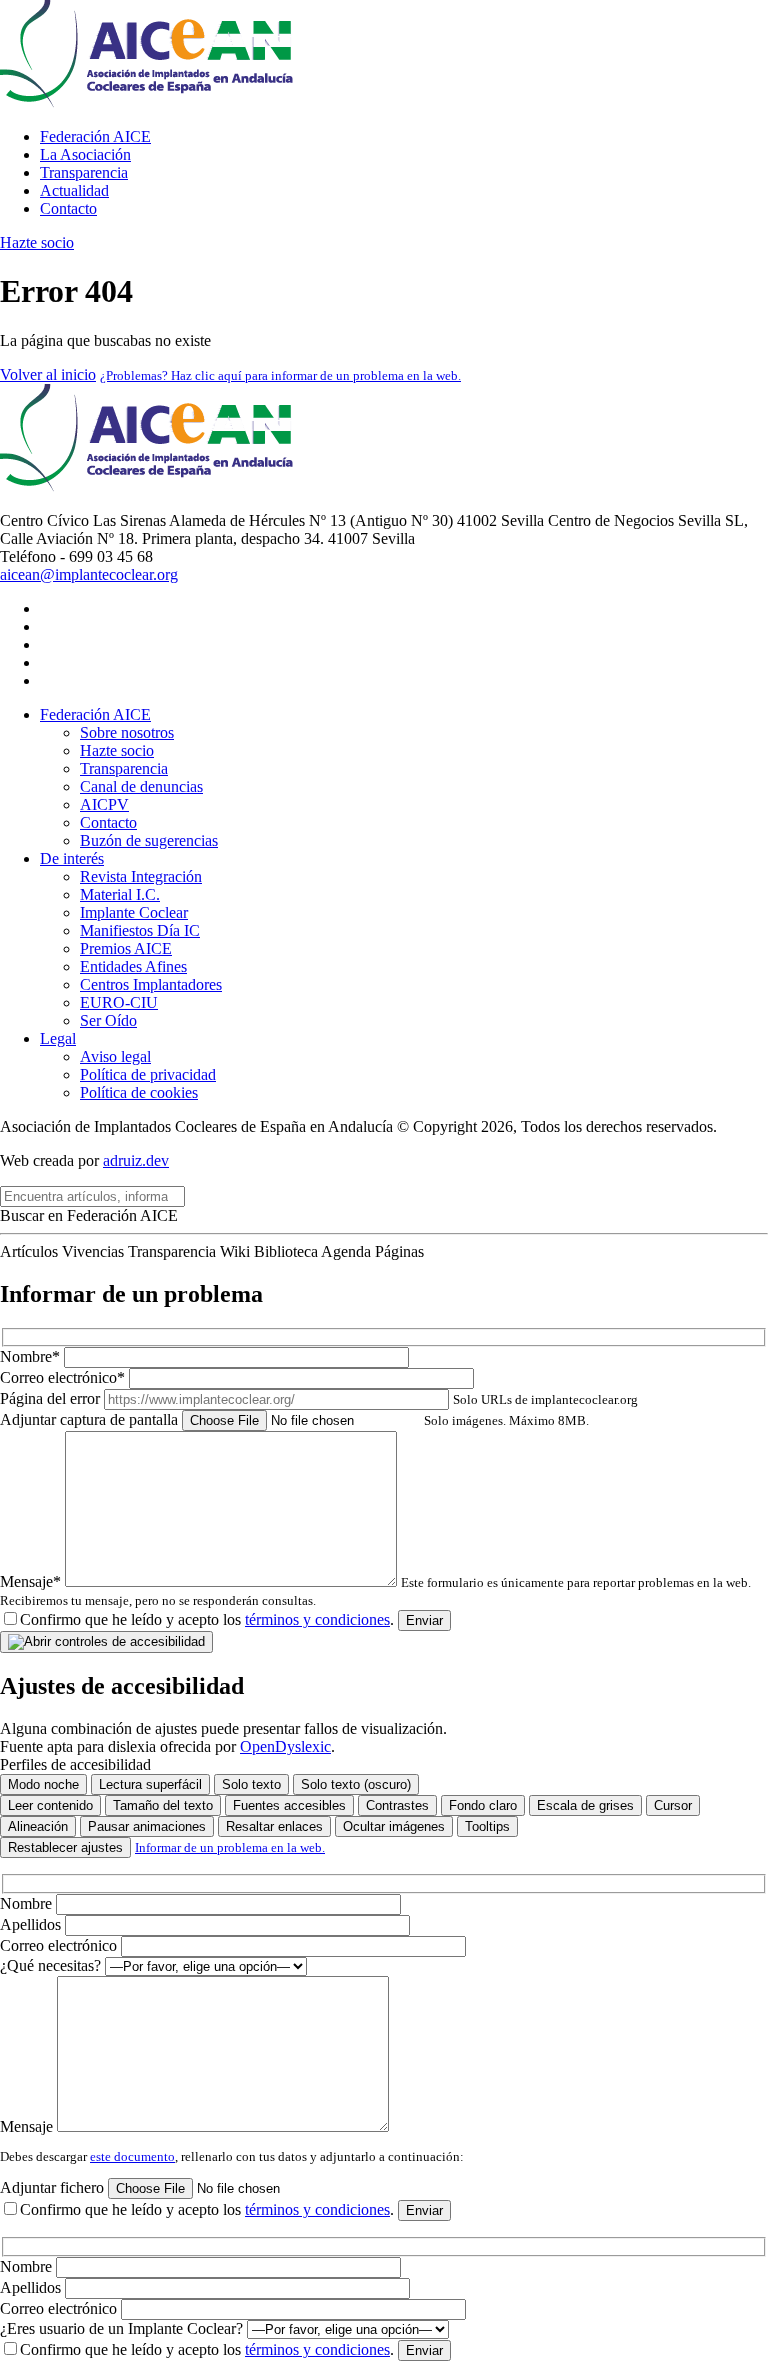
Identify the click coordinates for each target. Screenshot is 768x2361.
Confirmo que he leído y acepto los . (207, 1619)
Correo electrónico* (64, 1377)
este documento (132, 2156)
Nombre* (32, 1356)
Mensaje (28, 2126)
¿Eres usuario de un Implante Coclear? (123, 2328)
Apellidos (32, 1924)
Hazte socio (37, 242)
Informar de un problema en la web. (230, 1847)
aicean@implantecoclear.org (89, 574)
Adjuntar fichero (54, 2187)
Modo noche (43, 1784)
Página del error (319, 1398)
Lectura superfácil (150, 1784)
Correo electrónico (60, 1945)
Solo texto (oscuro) (356, 1784)
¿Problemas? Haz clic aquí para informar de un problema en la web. (280, 375)
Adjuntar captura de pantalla (294, 1419)
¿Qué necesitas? (52, 1965)
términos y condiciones (317, 1619)
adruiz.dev (136, 1160)
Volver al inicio (48, 374)
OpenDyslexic (285, 1746)
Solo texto (251, 1784)
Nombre (28, 1903)
